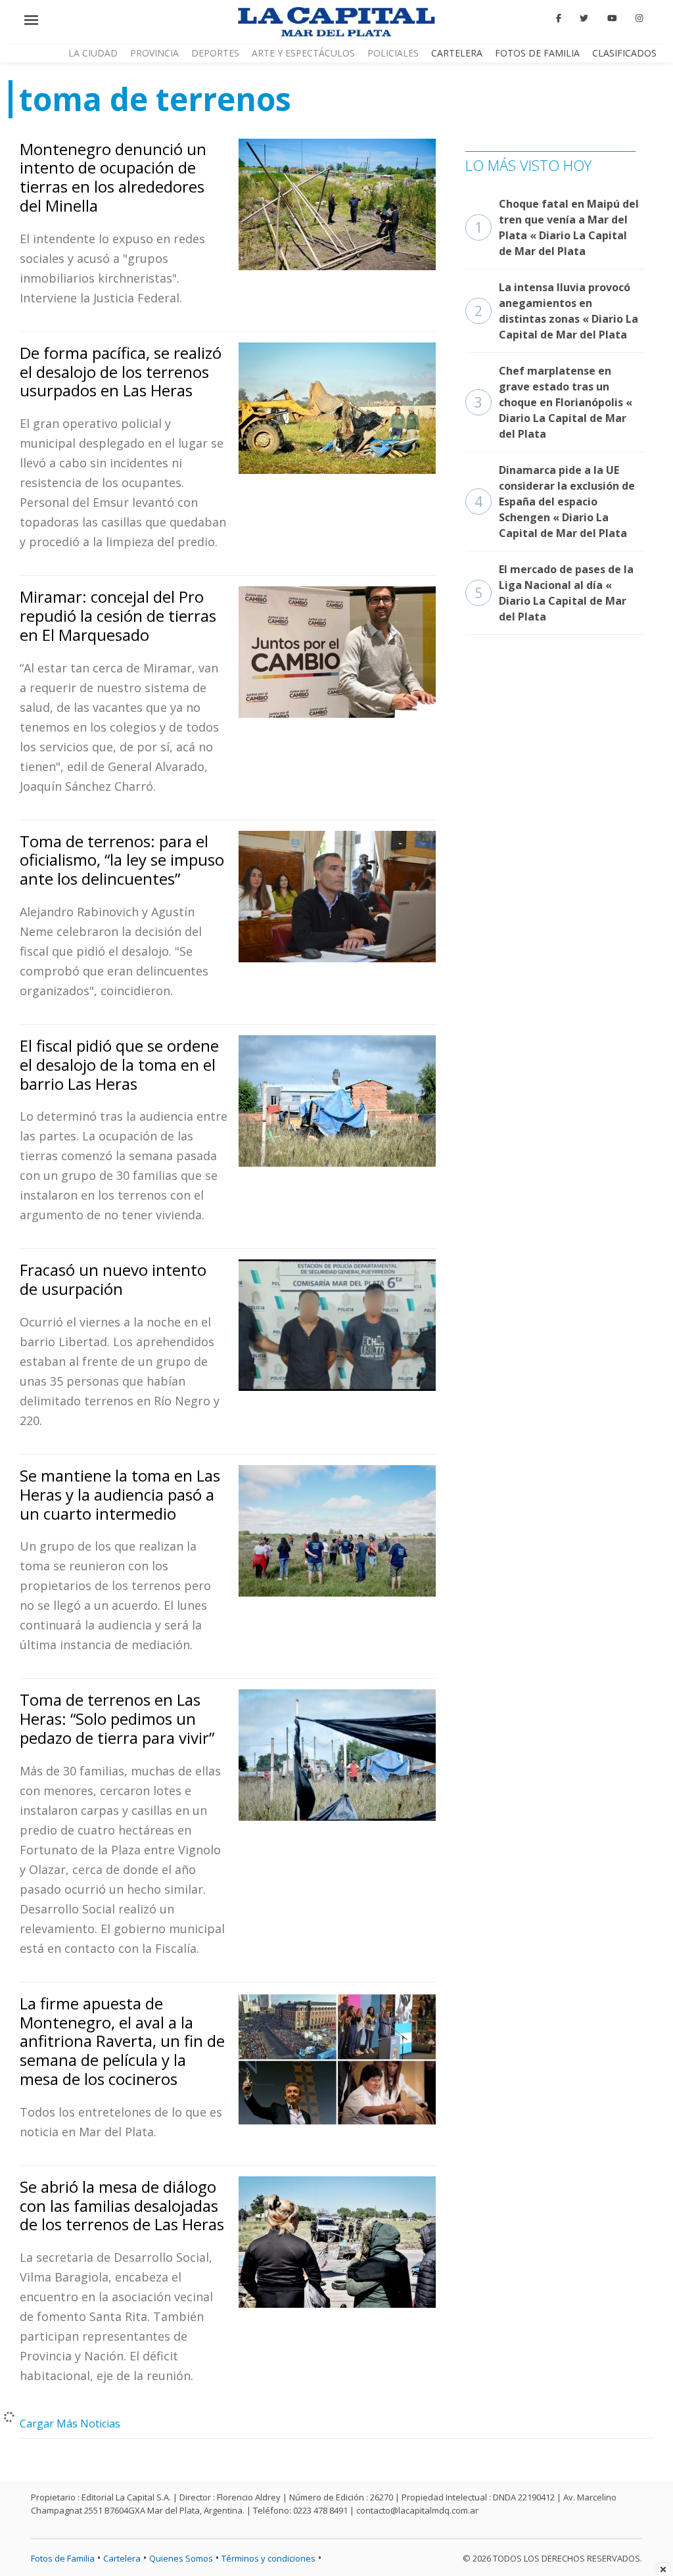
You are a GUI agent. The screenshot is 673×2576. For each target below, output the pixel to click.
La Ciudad (93, 53)
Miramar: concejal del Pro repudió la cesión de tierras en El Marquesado (118, 616)
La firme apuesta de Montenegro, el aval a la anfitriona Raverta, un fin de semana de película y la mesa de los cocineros (122, 2041)
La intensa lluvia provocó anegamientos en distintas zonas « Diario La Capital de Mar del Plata (556, 311)
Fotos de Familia (537, 53)
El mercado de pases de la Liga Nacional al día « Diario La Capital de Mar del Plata (554, 593)
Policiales (393, 53)
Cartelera (457, 53)
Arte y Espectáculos (303, 53)
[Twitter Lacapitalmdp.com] (585, 18)
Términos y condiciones (268, 2558)
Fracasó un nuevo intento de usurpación (113, 1279)
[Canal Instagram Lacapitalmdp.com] (639, 18)
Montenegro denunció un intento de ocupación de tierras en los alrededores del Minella (113, 177)
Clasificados (624, 53)
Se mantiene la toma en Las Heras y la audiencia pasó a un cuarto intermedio (120, 1494)
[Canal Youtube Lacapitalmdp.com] (612, 18)
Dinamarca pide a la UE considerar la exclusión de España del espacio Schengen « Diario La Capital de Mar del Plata (555, 502)
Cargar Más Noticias (70, 2424)
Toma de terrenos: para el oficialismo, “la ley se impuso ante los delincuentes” (122, 860)
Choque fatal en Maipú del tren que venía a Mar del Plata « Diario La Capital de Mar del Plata (557, 227)
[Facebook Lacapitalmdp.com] (559, 18)
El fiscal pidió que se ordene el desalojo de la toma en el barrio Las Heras (119, 1065)
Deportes (215, 53)
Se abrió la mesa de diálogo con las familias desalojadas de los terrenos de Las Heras (122, 2206)
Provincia (154, 53)
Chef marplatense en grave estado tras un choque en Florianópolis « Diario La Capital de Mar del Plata (553, 402)
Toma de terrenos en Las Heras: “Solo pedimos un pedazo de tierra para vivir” (117, 1719)
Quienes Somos (181, 2558)
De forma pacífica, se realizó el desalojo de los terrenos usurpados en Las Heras (121, 372)
